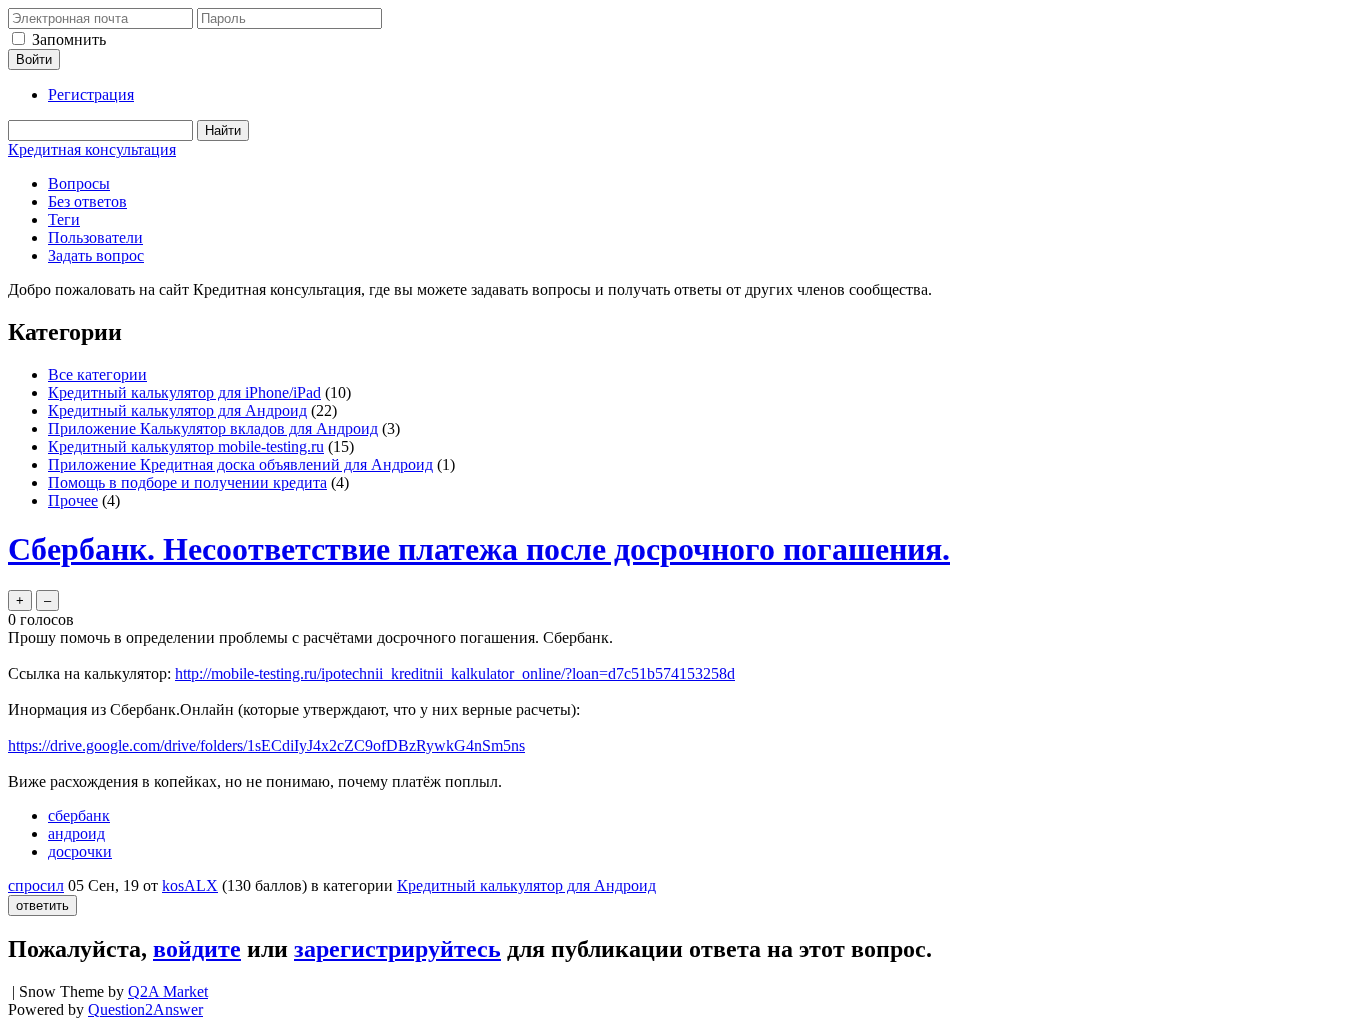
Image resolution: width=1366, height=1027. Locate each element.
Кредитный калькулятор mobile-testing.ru (186, 446)
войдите (197, 949)
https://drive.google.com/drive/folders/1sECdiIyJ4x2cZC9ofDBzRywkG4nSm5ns (266, 745)
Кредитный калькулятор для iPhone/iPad (184, 392)
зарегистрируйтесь (397, 949)
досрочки (80, 851)
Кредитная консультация (92, 149)
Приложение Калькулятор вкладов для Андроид (213, 428)
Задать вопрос (96, 255)
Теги (64, 219)
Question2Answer (145, 1009)
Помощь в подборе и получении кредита (187, 482)
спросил (36, 885)
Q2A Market (168, 991)
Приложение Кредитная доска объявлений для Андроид (240, 464)
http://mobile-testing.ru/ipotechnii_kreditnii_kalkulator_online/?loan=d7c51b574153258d (455, 673)
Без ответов (87, 201)
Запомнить (69, 39)
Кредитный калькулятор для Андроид (177, 410)
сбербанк (79, 815)
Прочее (73, 500)
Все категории (97, 374)
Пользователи (95, 237)
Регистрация (91, 94)
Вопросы (79, 183)
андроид (76, 833)
